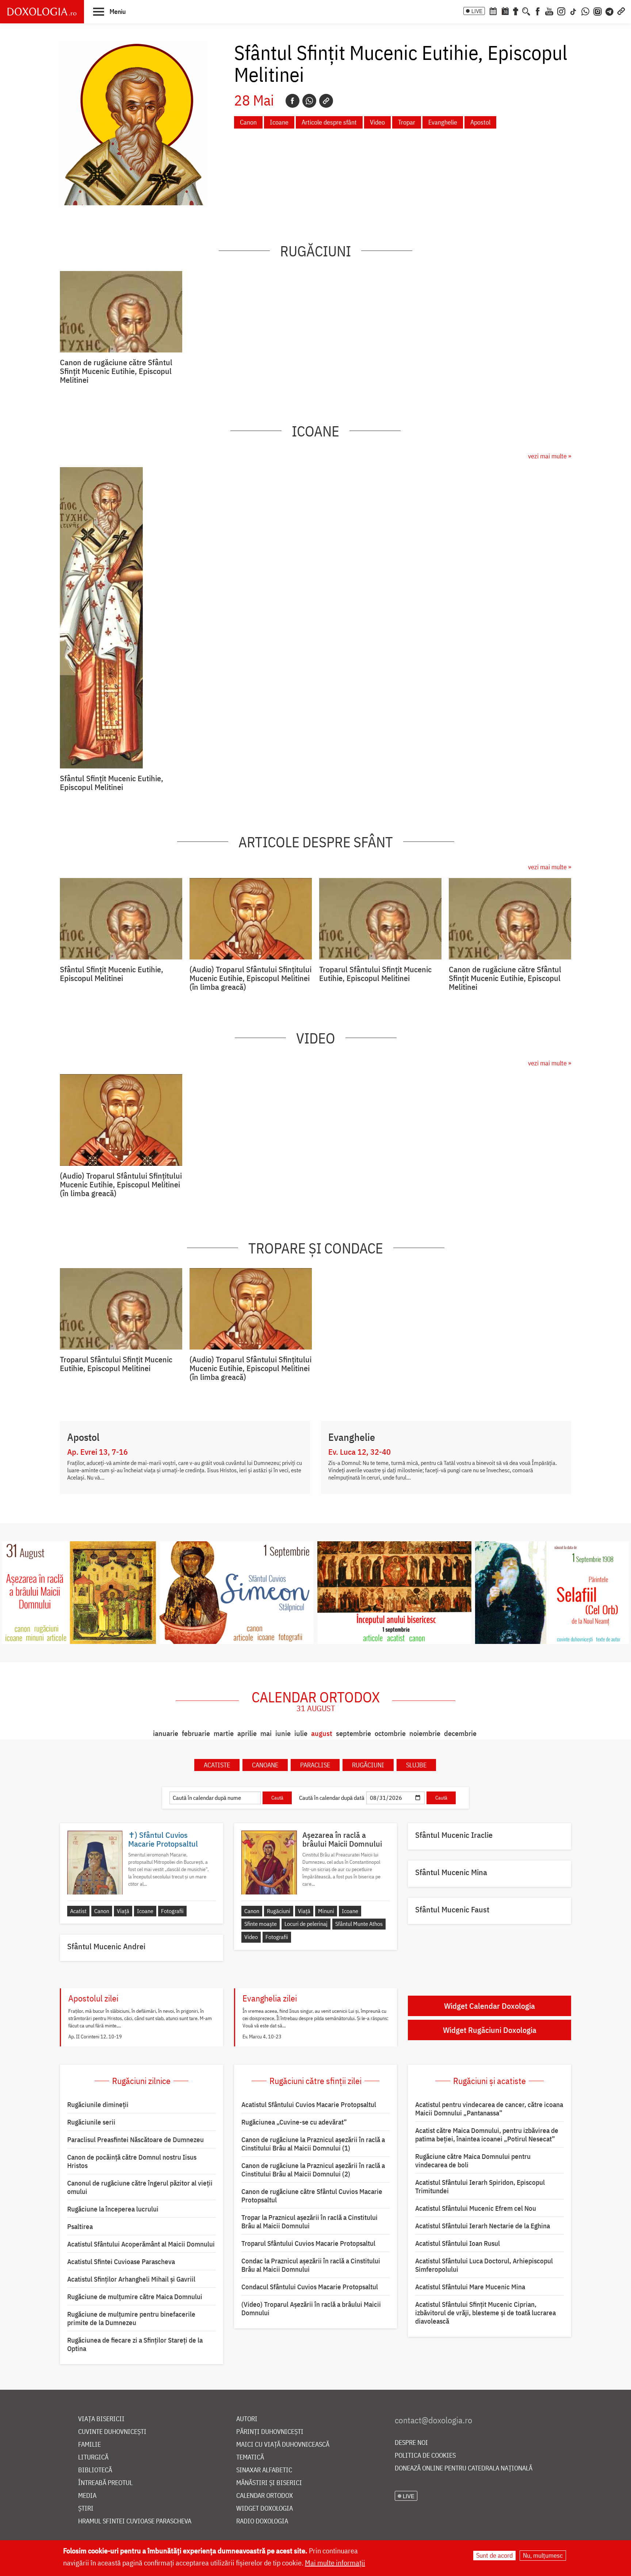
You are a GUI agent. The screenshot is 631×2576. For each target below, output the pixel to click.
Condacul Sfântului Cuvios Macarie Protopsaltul (310, 2287)
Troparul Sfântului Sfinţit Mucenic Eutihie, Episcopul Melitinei (375, 974)
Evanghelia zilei (270, 1998)
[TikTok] (573, 11)
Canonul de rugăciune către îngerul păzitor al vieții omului (140, 2187)
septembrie (353, 1733)
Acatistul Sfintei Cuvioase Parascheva (121, 2262)
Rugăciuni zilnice (141, 2081)
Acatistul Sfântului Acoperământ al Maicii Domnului (141, 2244)
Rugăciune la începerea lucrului (113, 2209)
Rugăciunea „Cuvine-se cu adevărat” (294, 2122)
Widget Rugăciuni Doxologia (490, 2030)
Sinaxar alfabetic (264, 2470)
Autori (247, 2419)
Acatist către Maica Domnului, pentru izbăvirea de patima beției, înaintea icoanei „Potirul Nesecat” (487, 2135)
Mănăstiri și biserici (269, 2483)
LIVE (477, 11)
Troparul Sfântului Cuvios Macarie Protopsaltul (308, 2243)
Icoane (279, 122)
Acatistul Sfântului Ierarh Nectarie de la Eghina (483, 2226)
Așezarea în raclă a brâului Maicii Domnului (342, 1839)
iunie (283, 1733)
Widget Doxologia (265, 2509)
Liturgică (93, 2457)
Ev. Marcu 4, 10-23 (262, 2037)
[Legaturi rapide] (621, 11)
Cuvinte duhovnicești (112, 2432)
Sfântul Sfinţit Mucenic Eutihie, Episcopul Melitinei (112, 783)
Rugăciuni (315, 251)
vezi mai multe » (550, 456)
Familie (89, 2445)
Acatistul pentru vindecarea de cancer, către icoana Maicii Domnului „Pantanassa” (489, 2109)
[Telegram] (610, 11)
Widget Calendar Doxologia (489, 2006)
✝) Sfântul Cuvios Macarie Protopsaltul (163, 1839)
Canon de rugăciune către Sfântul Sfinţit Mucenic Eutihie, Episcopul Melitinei (116, 371)
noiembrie (425, 1733)
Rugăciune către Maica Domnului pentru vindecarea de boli (473, 2161)
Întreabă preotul (105, 2483)
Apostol (480, 122)
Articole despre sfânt (329, 122)
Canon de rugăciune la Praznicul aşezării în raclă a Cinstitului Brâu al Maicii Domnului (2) (313, 2170)
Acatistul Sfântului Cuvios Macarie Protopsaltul (309, 2104)
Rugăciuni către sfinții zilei (315, 2081)
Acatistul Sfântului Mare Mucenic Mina (470, 2287)
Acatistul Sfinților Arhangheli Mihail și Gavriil (131, 2279)
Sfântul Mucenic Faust (452, 1909)
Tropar (407, 122)
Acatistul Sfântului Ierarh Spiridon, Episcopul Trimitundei (480, 2186)
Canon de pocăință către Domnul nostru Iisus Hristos (132, 2161)
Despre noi (411, 2443)
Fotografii (172, 1911)
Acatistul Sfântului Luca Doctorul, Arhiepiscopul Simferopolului (484, 2265)
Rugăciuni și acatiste (489, 2081)
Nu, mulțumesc (543, 2555)
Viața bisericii (101, 2419)
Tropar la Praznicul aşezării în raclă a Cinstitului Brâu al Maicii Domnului (309, 2222)
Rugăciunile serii (91, 2122)
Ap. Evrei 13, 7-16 (97, 1452)
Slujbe (416, 1765)
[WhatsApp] (585, 11)
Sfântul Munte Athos (359, 1924)
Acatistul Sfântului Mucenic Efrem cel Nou (476, 2208)
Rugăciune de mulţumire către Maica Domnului (135, 2297)
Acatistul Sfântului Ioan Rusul (458, 2243)
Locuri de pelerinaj (306, 1924)
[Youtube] (549, 11)
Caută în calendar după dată (332, 1798)
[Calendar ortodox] (493, 11)
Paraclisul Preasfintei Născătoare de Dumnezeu (135, 2140)
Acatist (78, 1911)
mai (266, 1733)
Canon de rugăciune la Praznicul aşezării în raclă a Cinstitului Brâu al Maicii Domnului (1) (313, 2144)
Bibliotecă (95, 2470)
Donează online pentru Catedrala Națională (464, 2468)
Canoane (265, 1765)
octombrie (390, 1733)
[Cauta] (526, 11)
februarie (196, 1733)
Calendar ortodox (316, 1701)
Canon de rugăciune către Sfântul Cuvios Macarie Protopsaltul (312, 2196)
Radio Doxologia (262, 2521)
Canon (248, 122)
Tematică (250, 2457)
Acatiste (217, 1765)
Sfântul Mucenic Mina (451, 1872)
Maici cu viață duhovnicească (283, 2445)
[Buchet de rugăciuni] (516, 11)
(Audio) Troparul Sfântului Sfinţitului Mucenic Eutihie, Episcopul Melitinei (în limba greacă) (251, 978)
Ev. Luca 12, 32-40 (360, 1452)
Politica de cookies (425, 2456)
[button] (109, 11)
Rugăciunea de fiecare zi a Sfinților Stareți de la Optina (135, 2344)
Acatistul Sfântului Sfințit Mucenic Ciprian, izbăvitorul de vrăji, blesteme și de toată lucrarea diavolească (485, 2313)
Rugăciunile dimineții (98, 2104)
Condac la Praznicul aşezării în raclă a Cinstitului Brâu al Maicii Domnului (311, 2265)
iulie (301, 1733)
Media (87, 2496)
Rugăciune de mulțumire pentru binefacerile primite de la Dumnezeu (131, 2318)
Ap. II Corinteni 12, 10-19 (95, 2037)
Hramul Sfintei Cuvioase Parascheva (135, 2521)
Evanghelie (443, 122)
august (322, 1733)
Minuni (326, 1911)
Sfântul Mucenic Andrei (106, 1946)
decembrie (460, 1733)
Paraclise (315, 1765)
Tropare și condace (316, 1248)
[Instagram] (561, 11)
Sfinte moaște (261, 1924)
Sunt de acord (494, 2555)
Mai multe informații (335, 2563)
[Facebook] (538, 11)
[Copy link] (326, 101)
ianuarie (166, 1733)
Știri (86, 2509)
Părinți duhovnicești (270, 2432)
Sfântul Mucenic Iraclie (454, 1835)
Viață (123, 1911)
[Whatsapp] (309, 101)
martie (224, 1733)
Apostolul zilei (93, 1998)
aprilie (247, 1733)
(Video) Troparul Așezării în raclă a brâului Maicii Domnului (311, 2308)
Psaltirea (80, 2226)
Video (377, 122)
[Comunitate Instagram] (598, 11)
